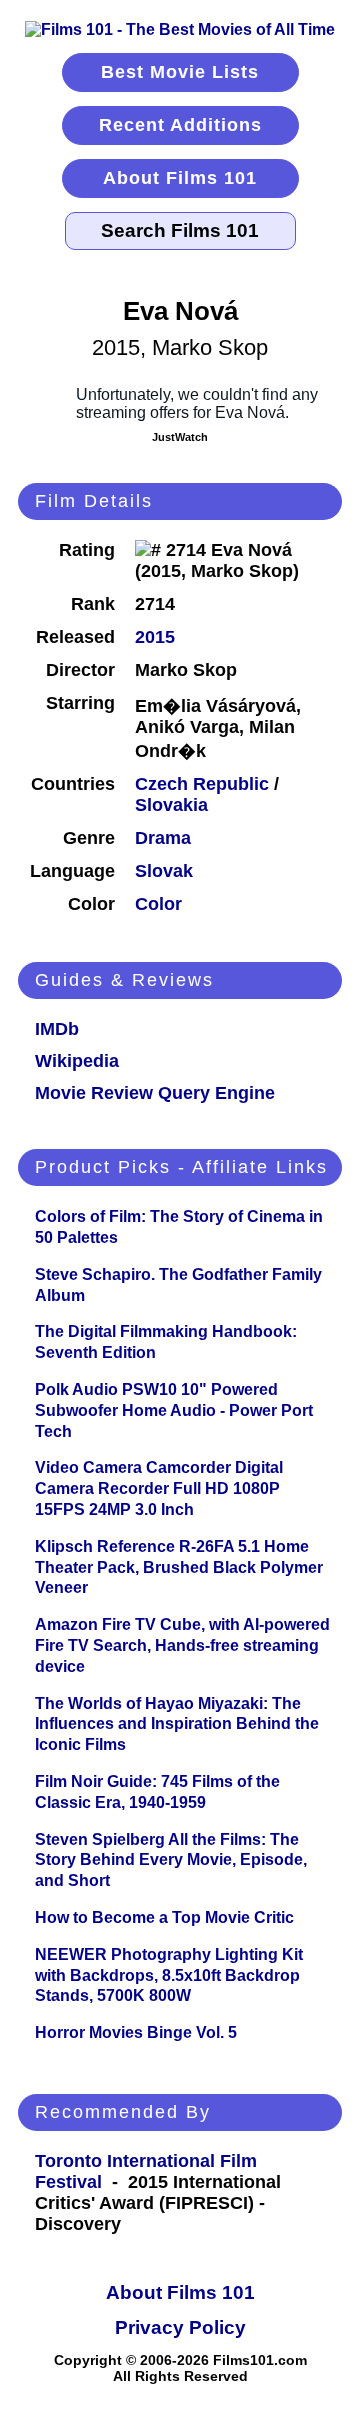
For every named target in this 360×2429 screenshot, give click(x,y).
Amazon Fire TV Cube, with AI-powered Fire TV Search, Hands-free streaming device (182, 1645)
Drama (163, 838)
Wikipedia (77, 1061)
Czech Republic (202, 784)
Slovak (164, 871)
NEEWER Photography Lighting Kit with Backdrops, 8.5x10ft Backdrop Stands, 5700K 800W (169, 1975)
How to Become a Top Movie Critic (164, 1917)
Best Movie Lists (180, 72)
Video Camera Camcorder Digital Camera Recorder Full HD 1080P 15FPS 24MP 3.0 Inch (159, 1488)
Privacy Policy (180, 2327)
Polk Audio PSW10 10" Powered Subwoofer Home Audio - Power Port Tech (174, 1410)
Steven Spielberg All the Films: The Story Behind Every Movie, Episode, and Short (171, 1860)
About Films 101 (180, 178)
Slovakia (171, 805)
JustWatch (180, 437)
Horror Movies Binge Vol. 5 (136, 2032)
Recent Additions (180, 125)
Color (158, 904)
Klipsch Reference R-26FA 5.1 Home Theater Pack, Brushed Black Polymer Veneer (179, 1567)
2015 (155, 637)
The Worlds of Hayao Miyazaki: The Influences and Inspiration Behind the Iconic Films (177, 1724)
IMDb (57, 1029)
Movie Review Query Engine (155, 1093)
